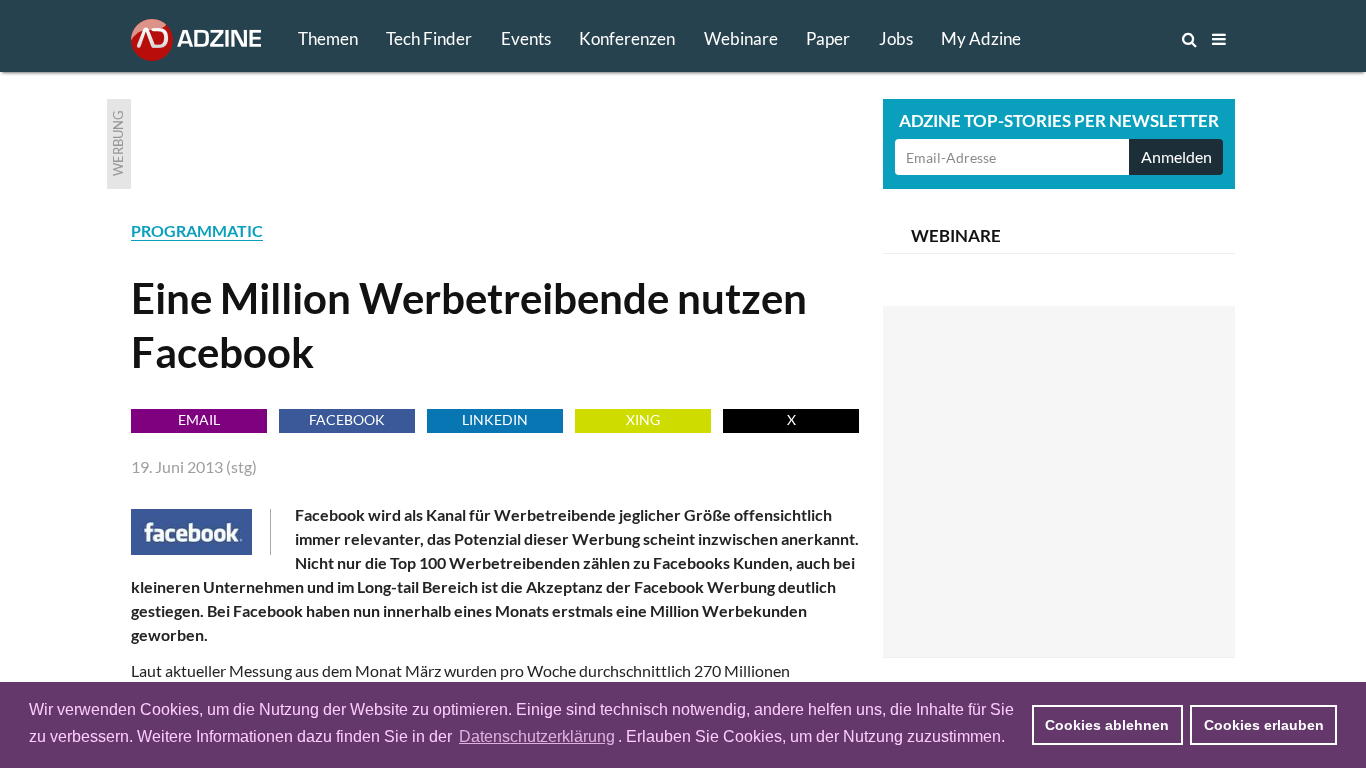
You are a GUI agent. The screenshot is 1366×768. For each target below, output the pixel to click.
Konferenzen (627, 38)
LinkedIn (495, 419)
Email (199, 419)
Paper (828, 38)
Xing (643, 419)
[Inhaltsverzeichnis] (1219, 39)
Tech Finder (429, 38)
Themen (328, 38)
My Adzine (981, 38)
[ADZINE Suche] (1123, 39)
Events (526, 38)
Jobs (896, 38)
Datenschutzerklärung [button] (537, 736)
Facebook (347, 419)
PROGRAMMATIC (197, 230)
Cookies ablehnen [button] (1107, 725)
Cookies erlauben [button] (1264, 725)
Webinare (741, 38)
